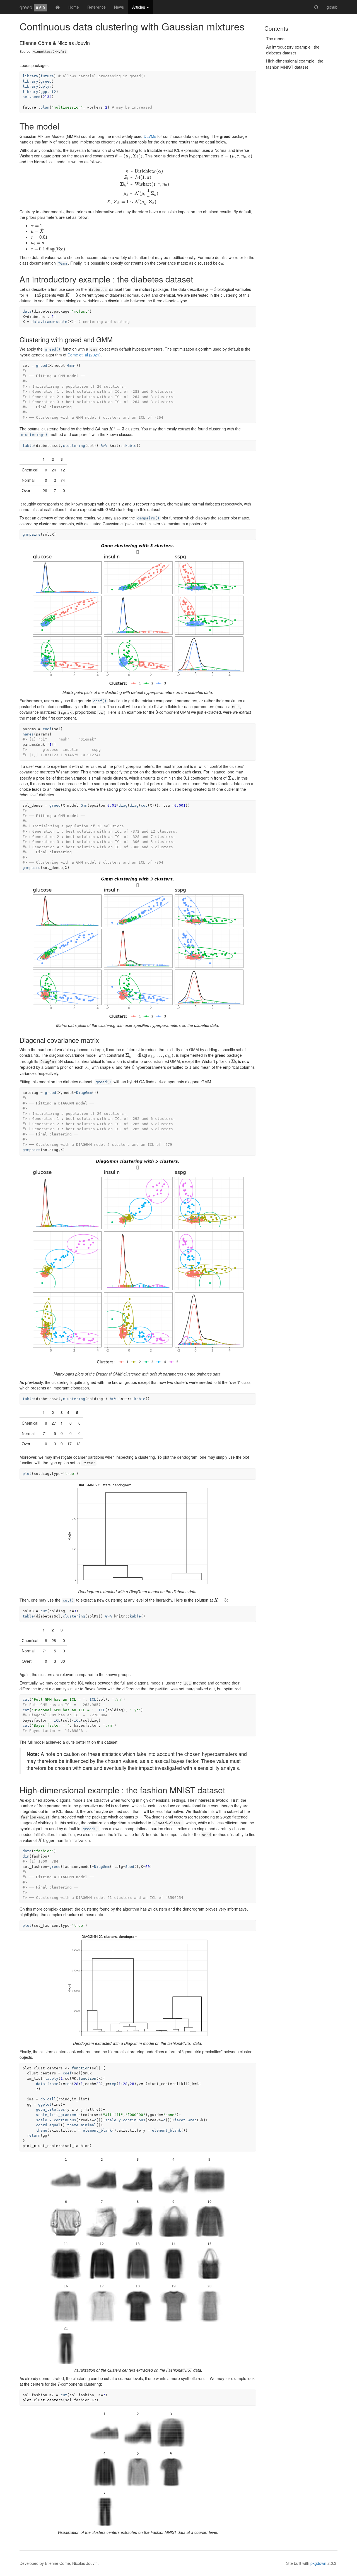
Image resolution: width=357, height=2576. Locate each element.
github (332, 7)
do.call (48, 2099)
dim (26, 1856)
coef (47, 729)
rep (68, 2084)
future (47, 76)
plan (45, 107)
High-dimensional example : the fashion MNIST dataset (295, 64)
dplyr (46, 86)
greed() (53, 349)
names (28, 734)
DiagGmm (84, 1093)
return (34, 2135)
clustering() (34, 435)
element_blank (97, 2130)
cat (26, 1699)
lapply (52, 2078)
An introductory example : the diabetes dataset (293, 50)
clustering (74, 446)
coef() (100, 701)
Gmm (71, 366)
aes (62, 2109)
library (30, 76)
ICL (93, 1699)
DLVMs (150, 136)
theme (42, 2130)
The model (276, 38)
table (28, 446)
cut (44, 1611)
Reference (97, 7)
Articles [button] (139, 7)
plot (27, 1474)
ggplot (45, 2104)
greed (26, 7)
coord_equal (48, 2125)
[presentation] (129, 156)
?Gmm (62, 263)
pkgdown (318, 2563)
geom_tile (46, 2109)
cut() (68, 1600)
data (27, 311)
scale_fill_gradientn (58, 2115)
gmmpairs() (148, 518)
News (119, 7)
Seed (130, 1867)
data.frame (43, 322)
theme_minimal (82, 2125)
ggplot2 (48, 92)
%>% (104, 446)
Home (74, 7)
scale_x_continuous (56, 2120)
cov (144, 805)
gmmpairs (32, 534)
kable (131, 446)
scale (62, 322)
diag (123, 805)
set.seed (32, 97)
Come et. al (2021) (84, 355)
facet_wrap (185, 2120)
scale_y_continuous (125, 2120)
